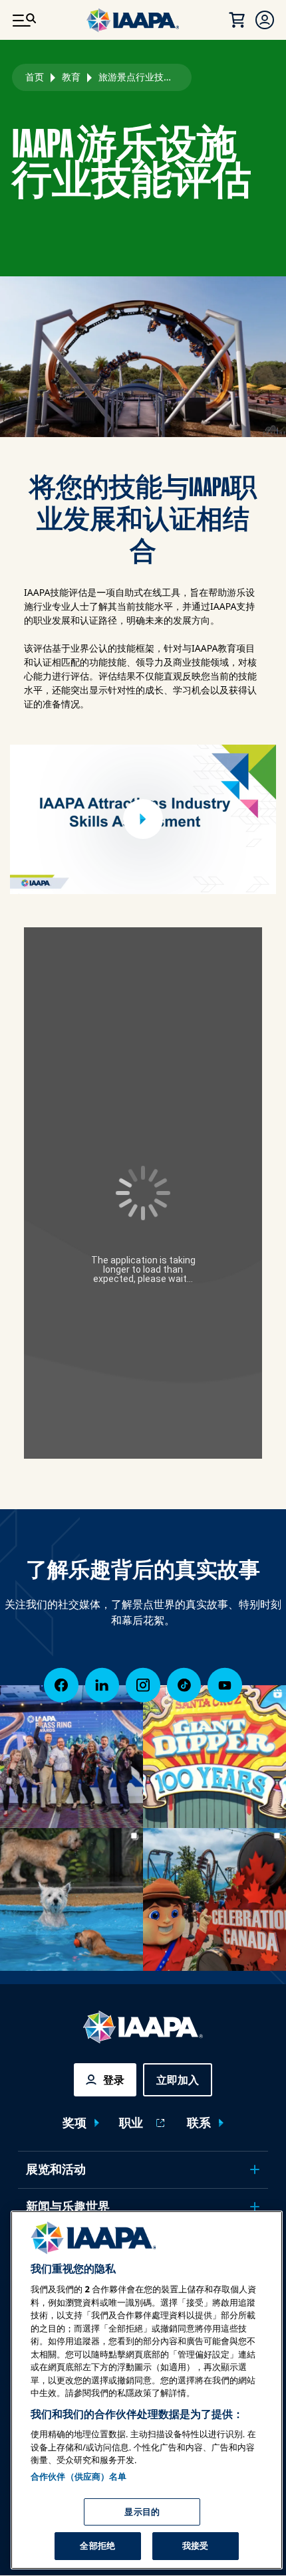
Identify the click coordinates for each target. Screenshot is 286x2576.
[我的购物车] (237, 20)
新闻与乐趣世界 (68, 2207)
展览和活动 (56, 2169)
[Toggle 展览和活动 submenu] (255, 2169)
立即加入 (178, 2080)
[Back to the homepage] (143, 2027)
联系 (199, 2123)
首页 (35, 77)
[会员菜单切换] (265, 20)
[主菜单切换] (24, 20)
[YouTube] (225, 1685)
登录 (114, 2080)
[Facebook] (61, 1685)
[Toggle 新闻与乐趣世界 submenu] (255, 2207)
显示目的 (142, 2512)
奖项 (74, 2123)
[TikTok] (184, 1685)
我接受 (195, 2545)
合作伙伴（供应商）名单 (78, 2476)
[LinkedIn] (102, 1685)
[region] (147, 2390)
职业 (131, 2123)
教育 (71, 77)
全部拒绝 (97, 2545)
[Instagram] (143, 1685)
